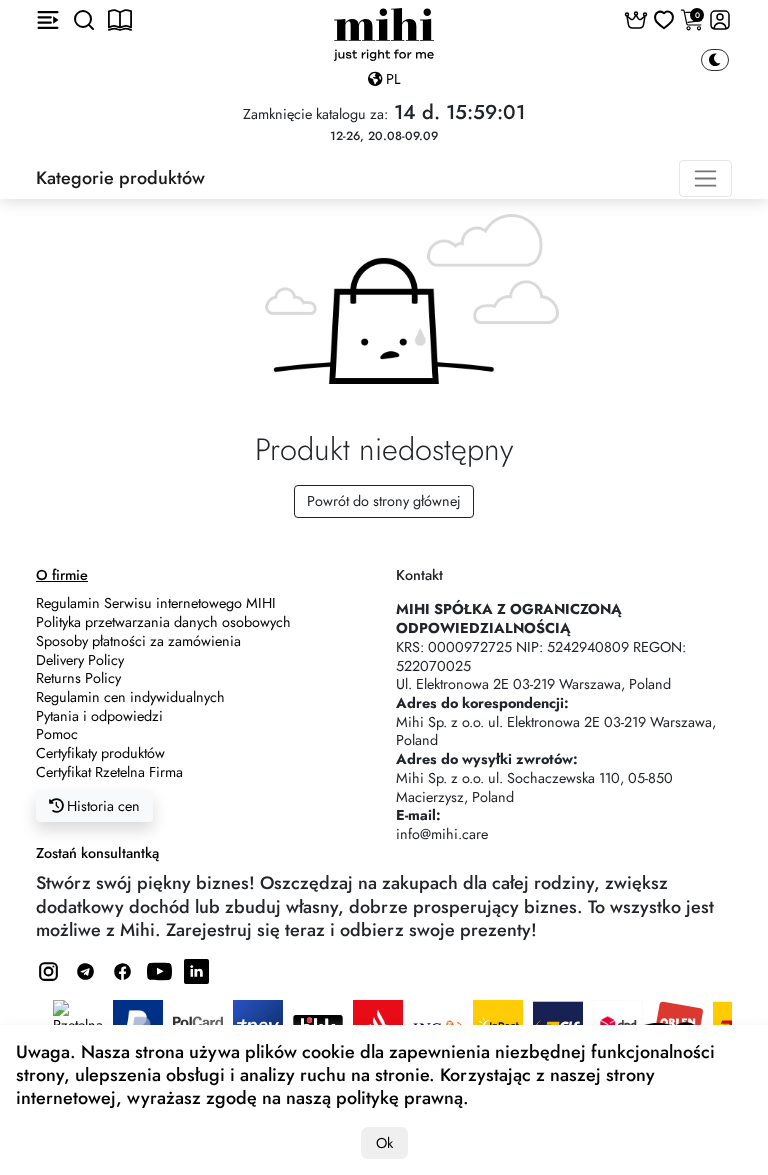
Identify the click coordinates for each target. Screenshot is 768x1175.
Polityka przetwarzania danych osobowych (163, 622)
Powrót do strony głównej (384, 501)
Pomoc (57, 734)
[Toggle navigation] (705, 178)
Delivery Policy (80, 660)
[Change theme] (715, 60)
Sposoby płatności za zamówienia (138, 641)
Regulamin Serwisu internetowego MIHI (156, 603)
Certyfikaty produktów (100, 753)
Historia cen (101, 806)
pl (391, 79)
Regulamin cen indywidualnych (130, 697)
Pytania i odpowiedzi (99, 716)
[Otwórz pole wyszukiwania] (84, 20)
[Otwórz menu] (48, 20)
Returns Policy (78, 678)
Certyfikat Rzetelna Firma (109, 772)
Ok (384, 1143)
